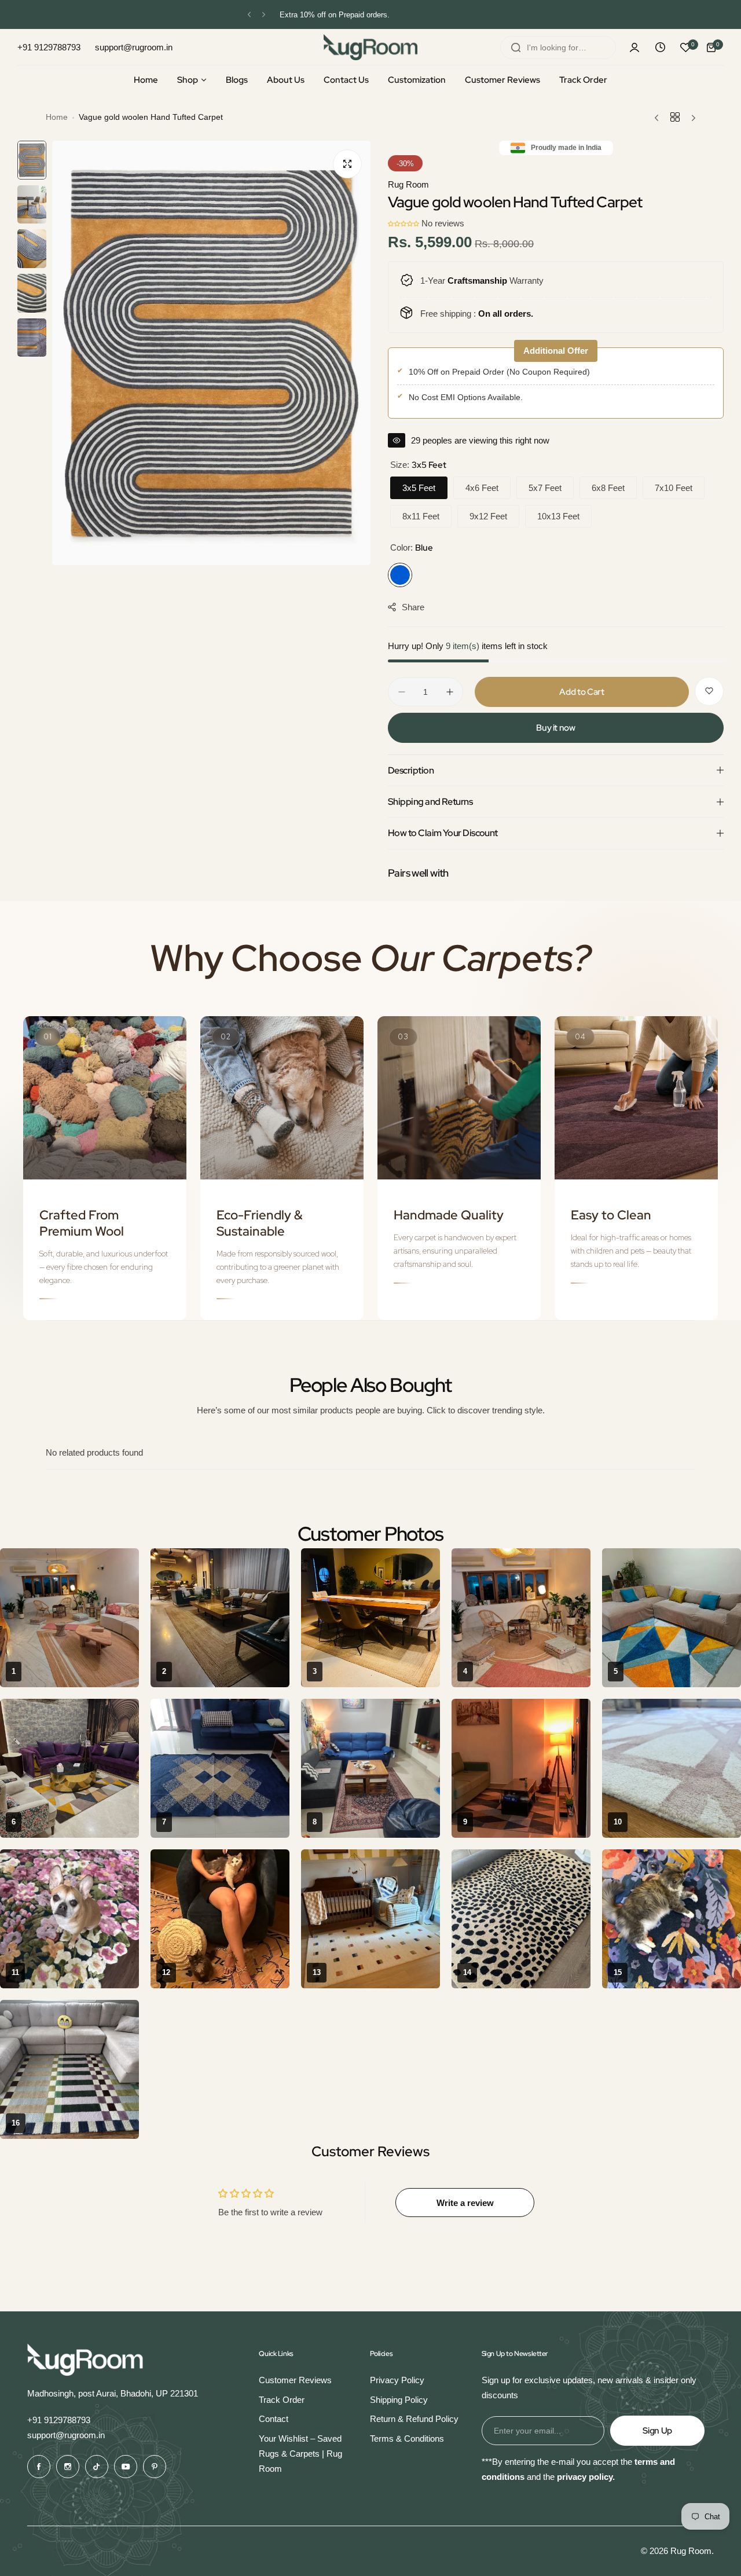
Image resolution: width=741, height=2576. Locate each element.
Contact (274, 2419)
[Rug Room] (370, 47)
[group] (211, 353)
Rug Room (408, 184)
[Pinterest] (155, 2467)
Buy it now (555, 728)
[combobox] (558, 47)
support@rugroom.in (66, 2435)
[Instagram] (68, 2467)
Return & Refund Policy (414, 2419)
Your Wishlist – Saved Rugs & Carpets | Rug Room (300, 2453)
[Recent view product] (660, 47)
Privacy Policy (397, 2380)
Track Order (282, 2400)
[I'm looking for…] (516, 47)
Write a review (465, 2203)
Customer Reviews (295, 2380)
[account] (634, 47)
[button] (249, 15)
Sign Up (657, 2431)
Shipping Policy (399, 2400)
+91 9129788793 (59, 2420)
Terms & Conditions (407, 2438)
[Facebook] (39, 2467)
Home (57, 117)
